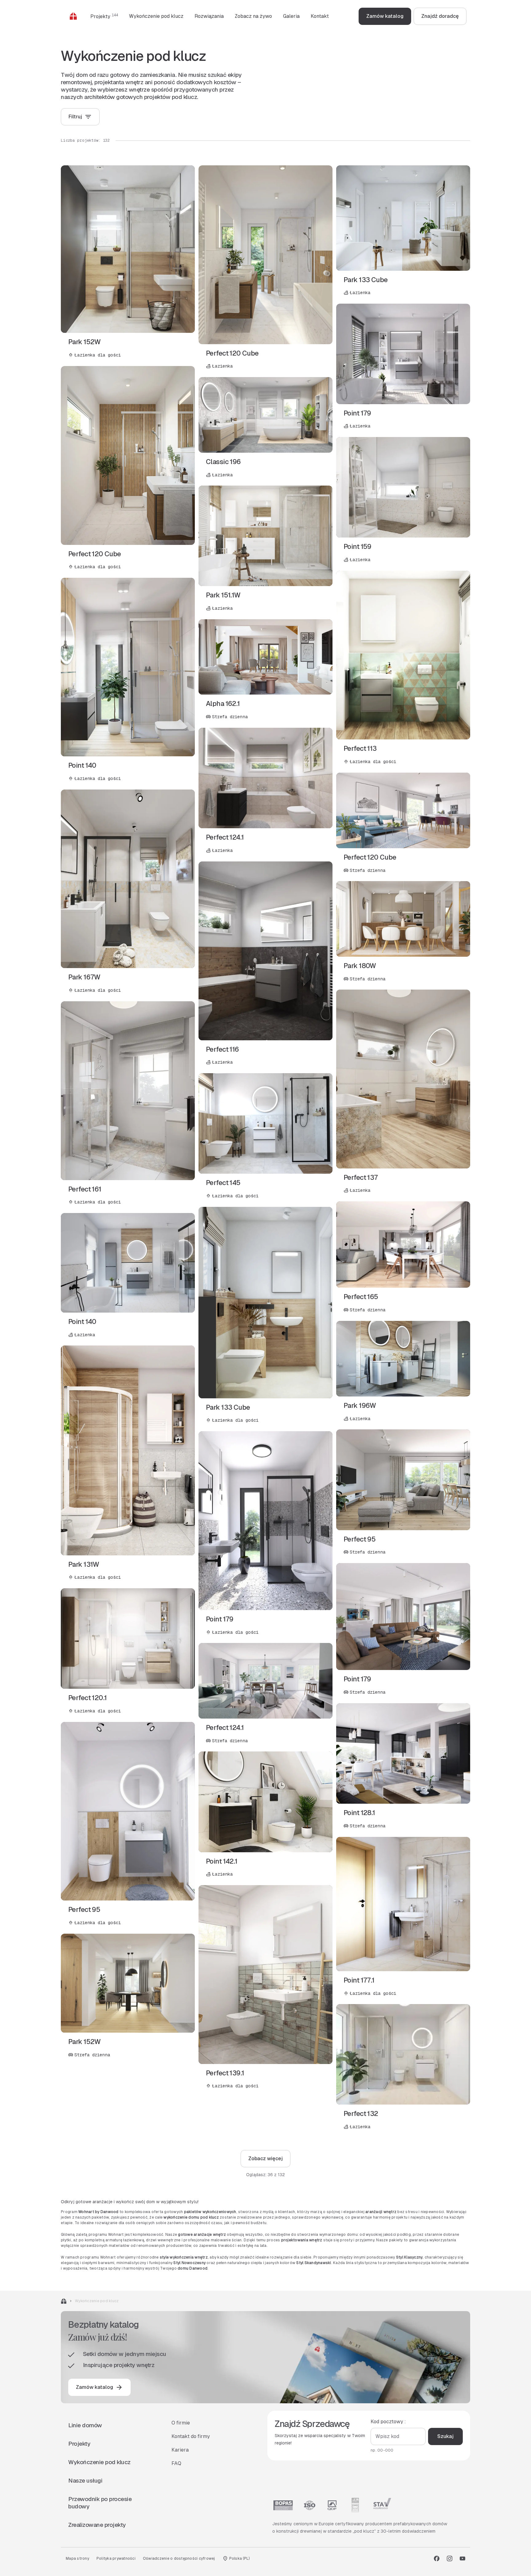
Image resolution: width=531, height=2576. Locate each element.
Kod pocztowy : (388, 2422)
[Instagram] (450, 2558)
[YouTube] (462, 2558)
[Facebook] (437, 2558)
